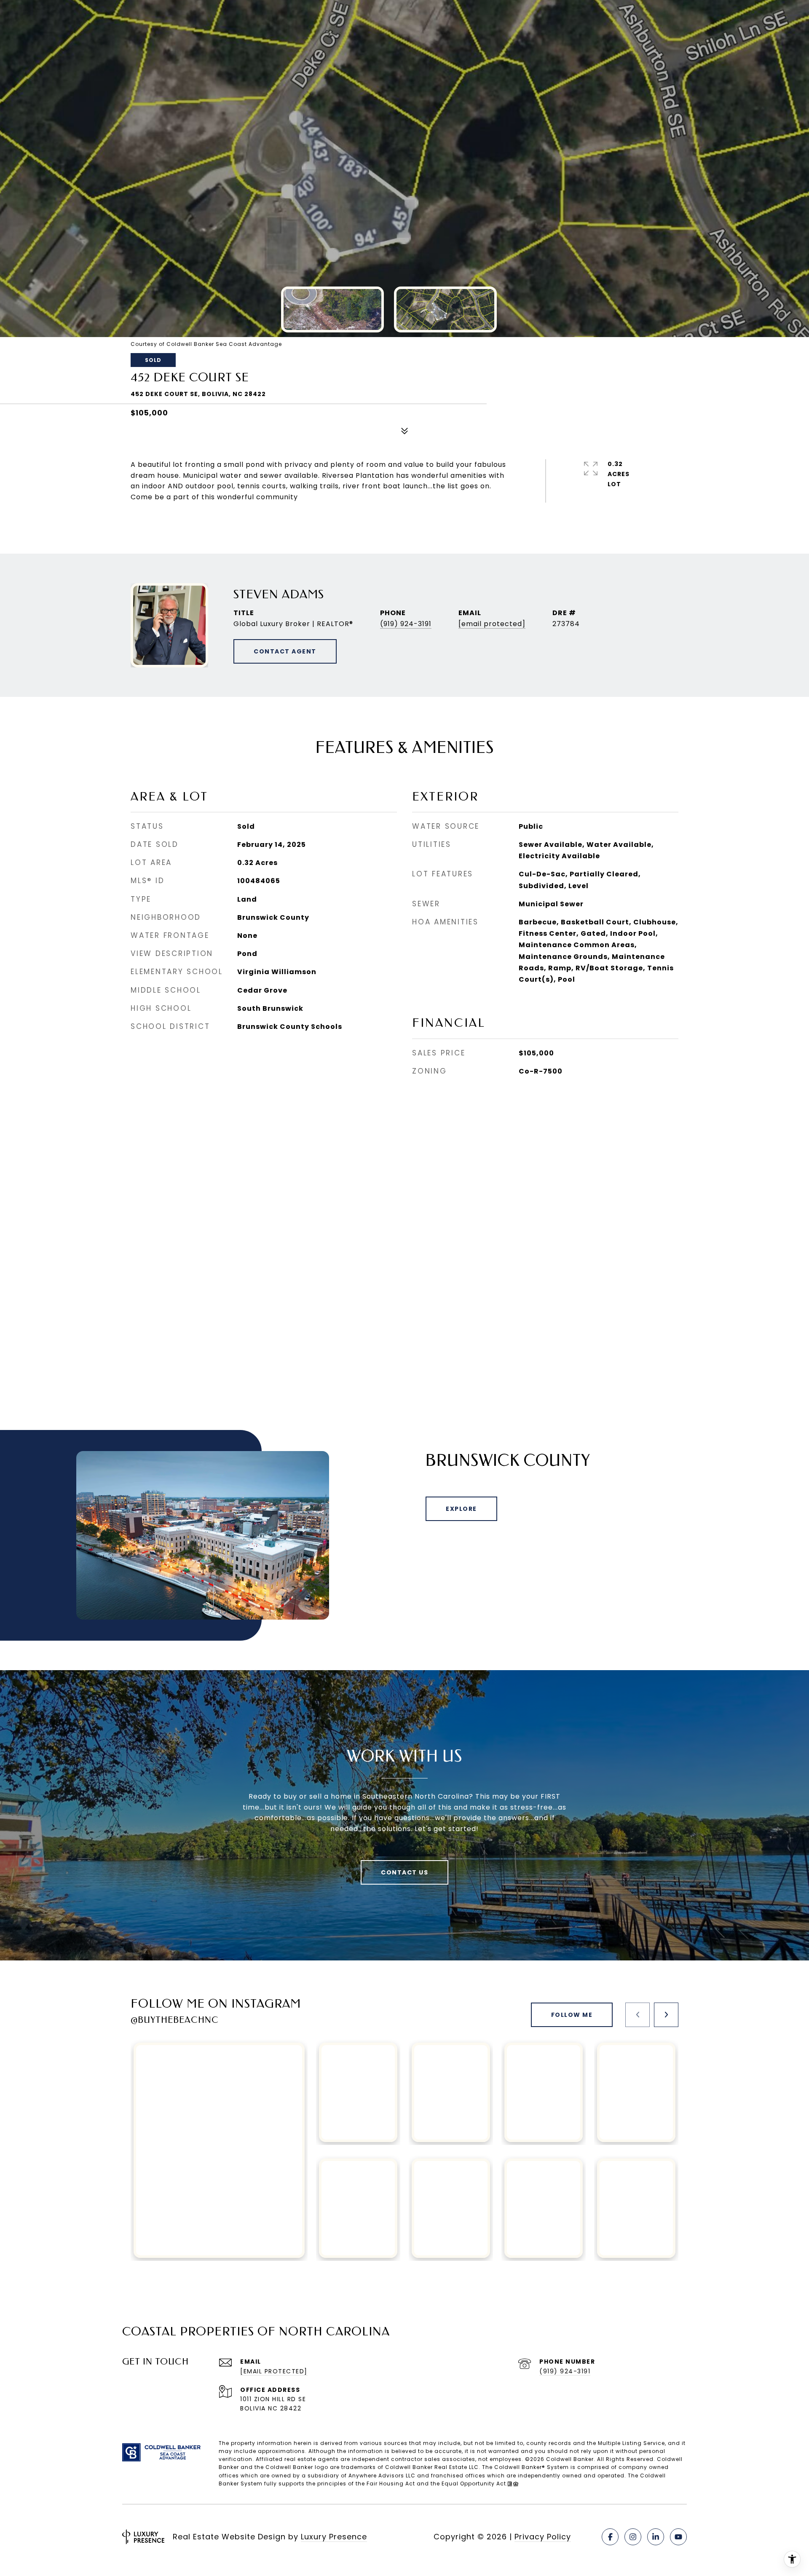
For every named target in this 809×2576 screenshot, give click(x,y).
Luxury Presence (334, 2537)
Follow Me (572, 2015)
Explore (461, 1509)
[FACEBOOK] (610, 2537)
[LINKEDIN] (656, 2537)
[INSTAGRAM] (633, 2537)
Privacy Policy (543, 2537)
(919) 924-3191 (406, 624)
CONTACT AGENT (285, 651)
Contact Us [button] (404, 1872)
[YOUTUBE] (678, 2537)
